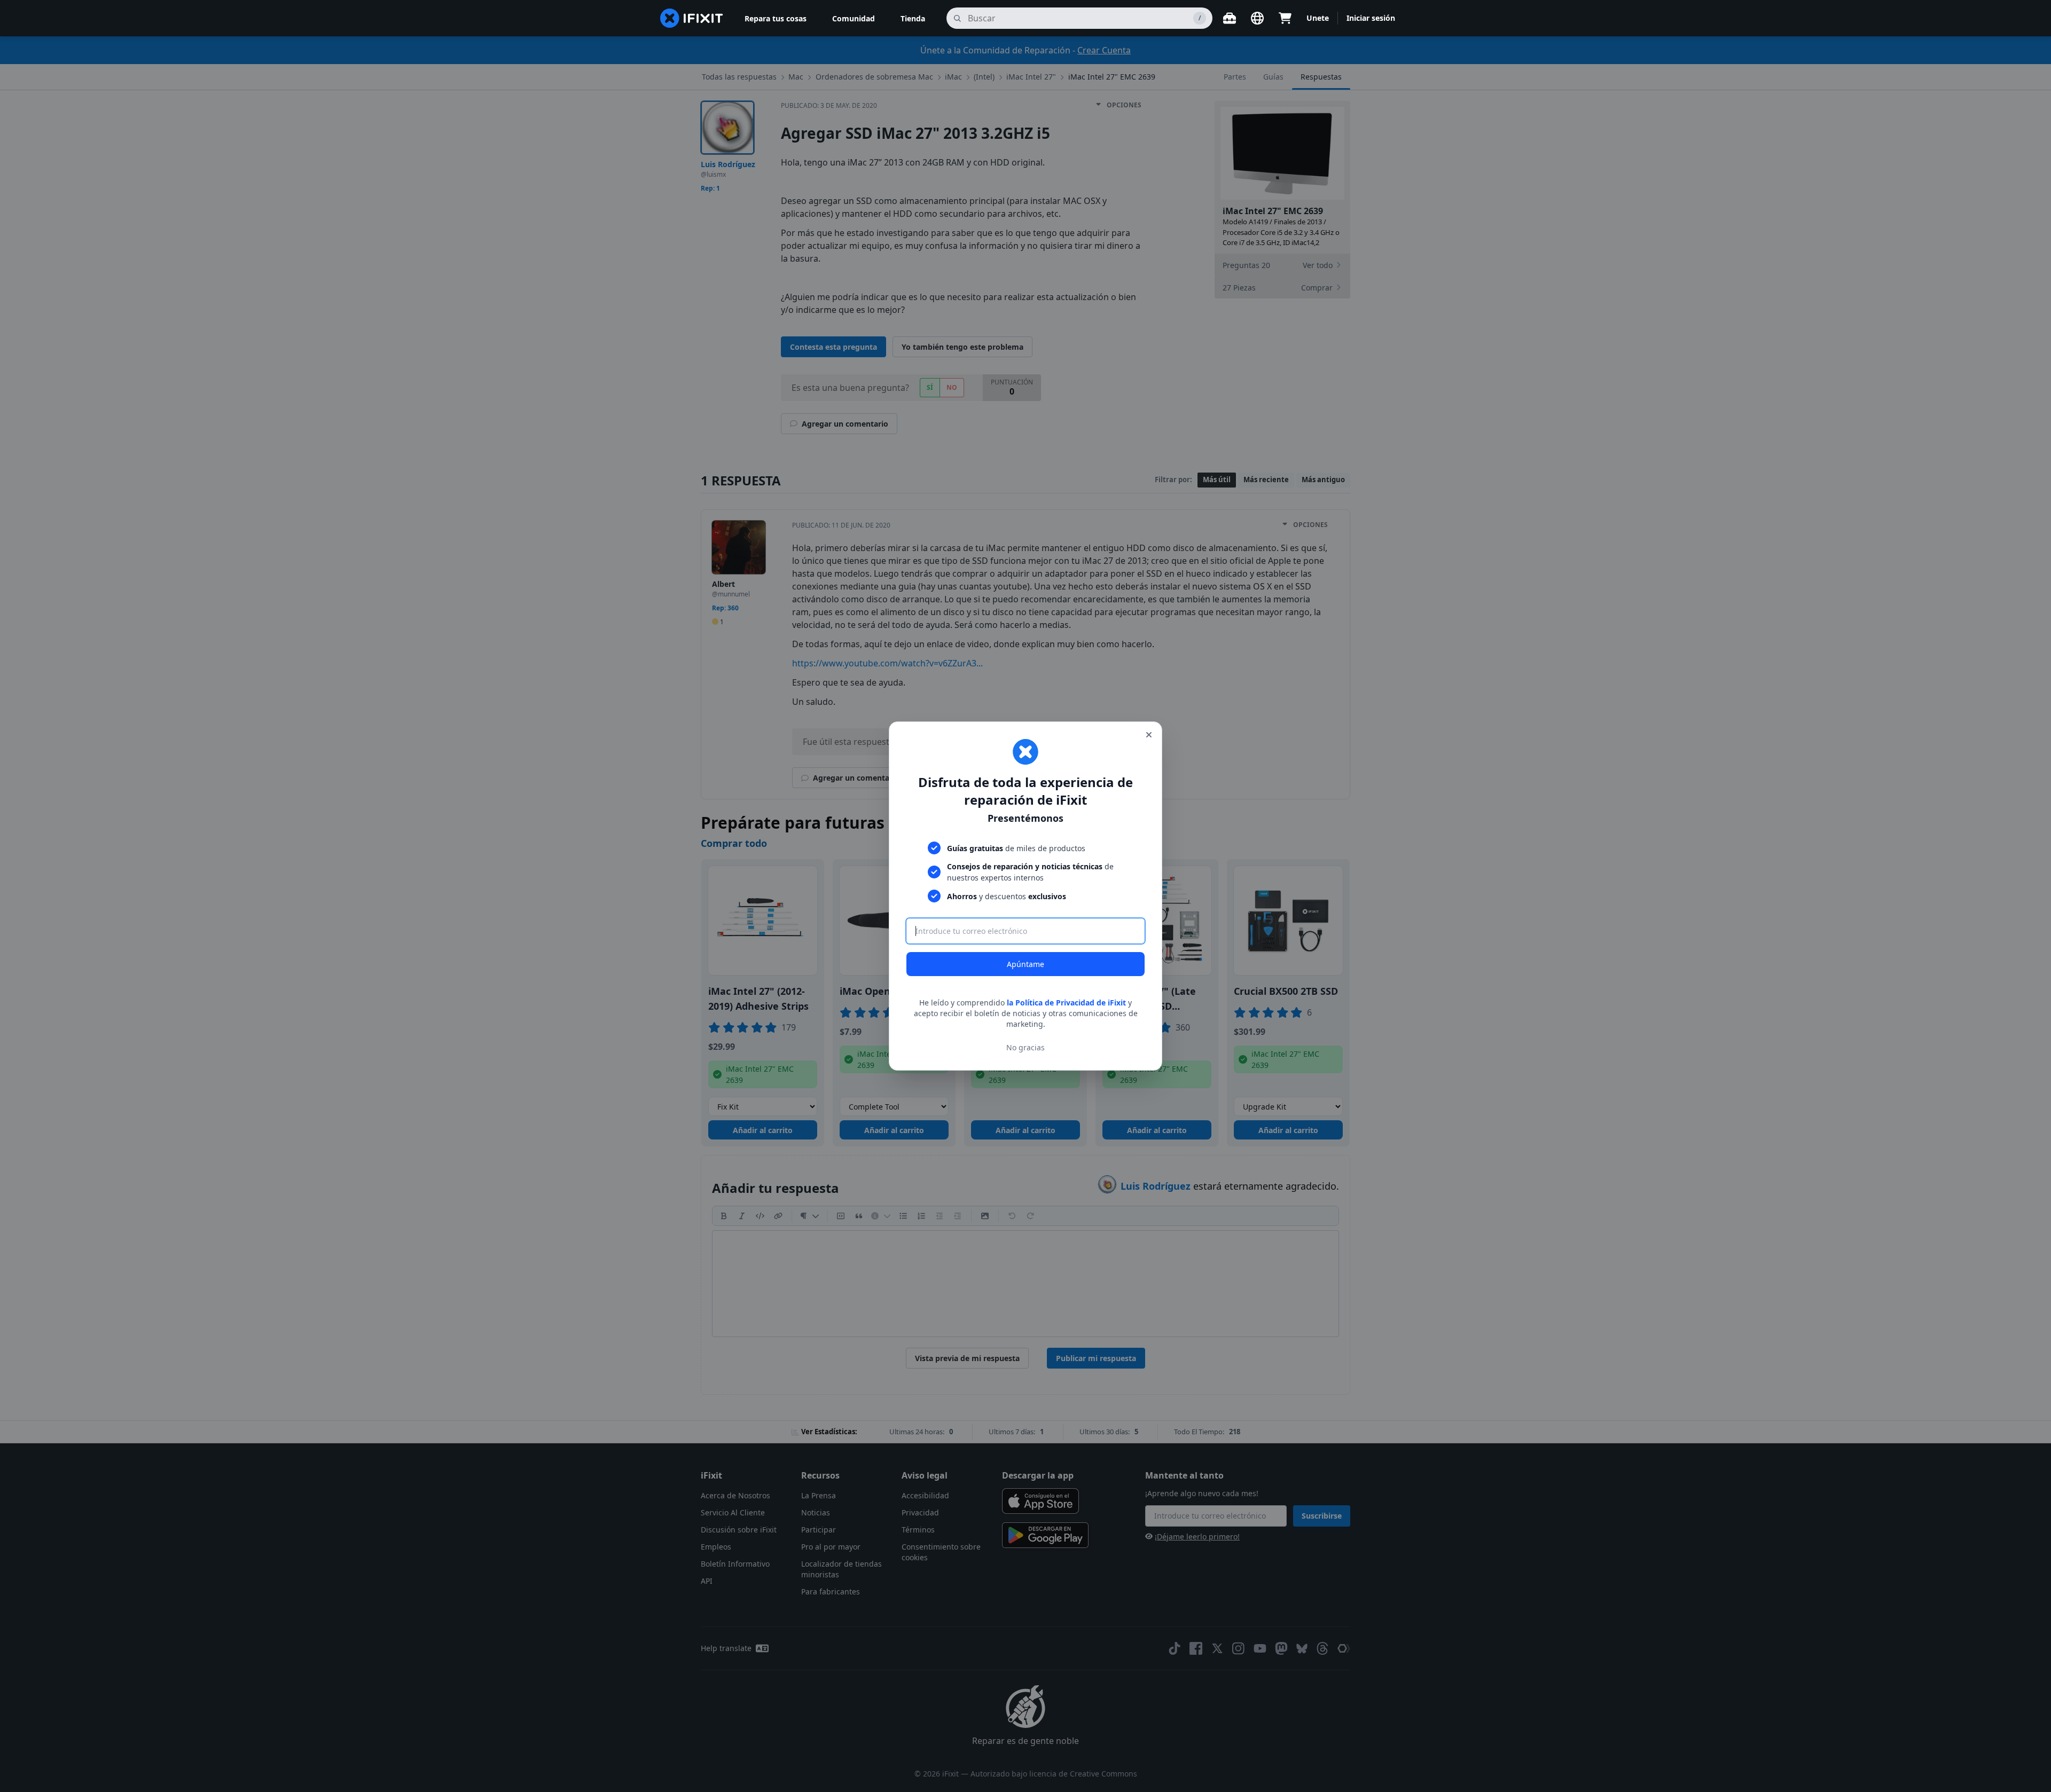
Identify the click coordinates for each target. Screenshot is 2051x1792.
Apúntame (1025, 964)
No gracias (1025, 1047)
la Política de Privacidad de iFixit (1066, 1003)
